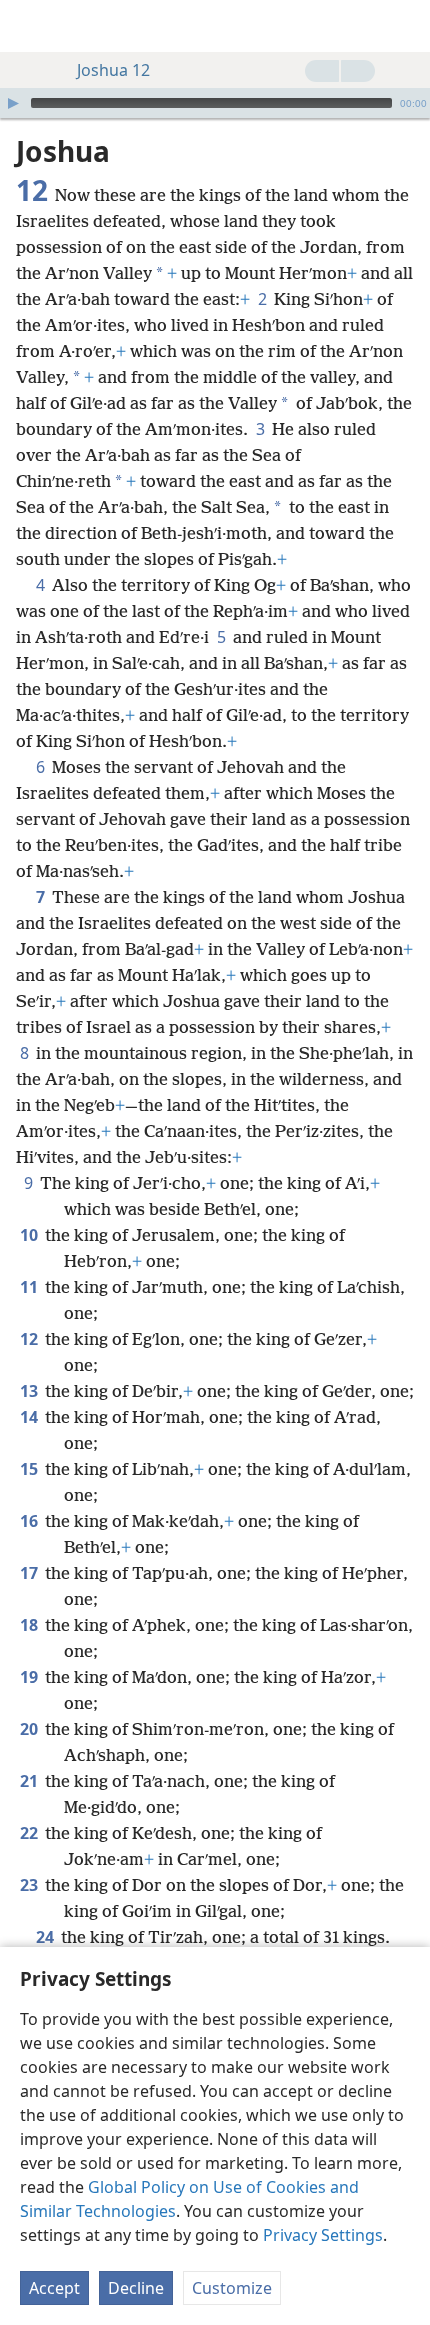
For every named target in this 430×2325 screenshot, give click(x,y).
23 (30, 1885)
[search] (405, 26)
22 (30, 1833)
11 (30, 1287)
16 (30, 1521)
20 (30, 1729)
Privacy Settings (323, 2235)
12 (30, 1339)
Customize (232, 2288)
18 (30, 1625)
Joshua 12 (113, 70)
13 (30, 1391)
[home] (30, 26)
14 (30, 1417)
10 (30, 1235)
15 (30, 1469)
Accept (54, 2288)
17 (30, 1573)
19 (30, 1677)
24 (46, 1937)
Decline (136, 2288)
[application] (215, 103)
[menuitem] (30, 26)
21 (30, 1781)
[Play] (13, 103)
